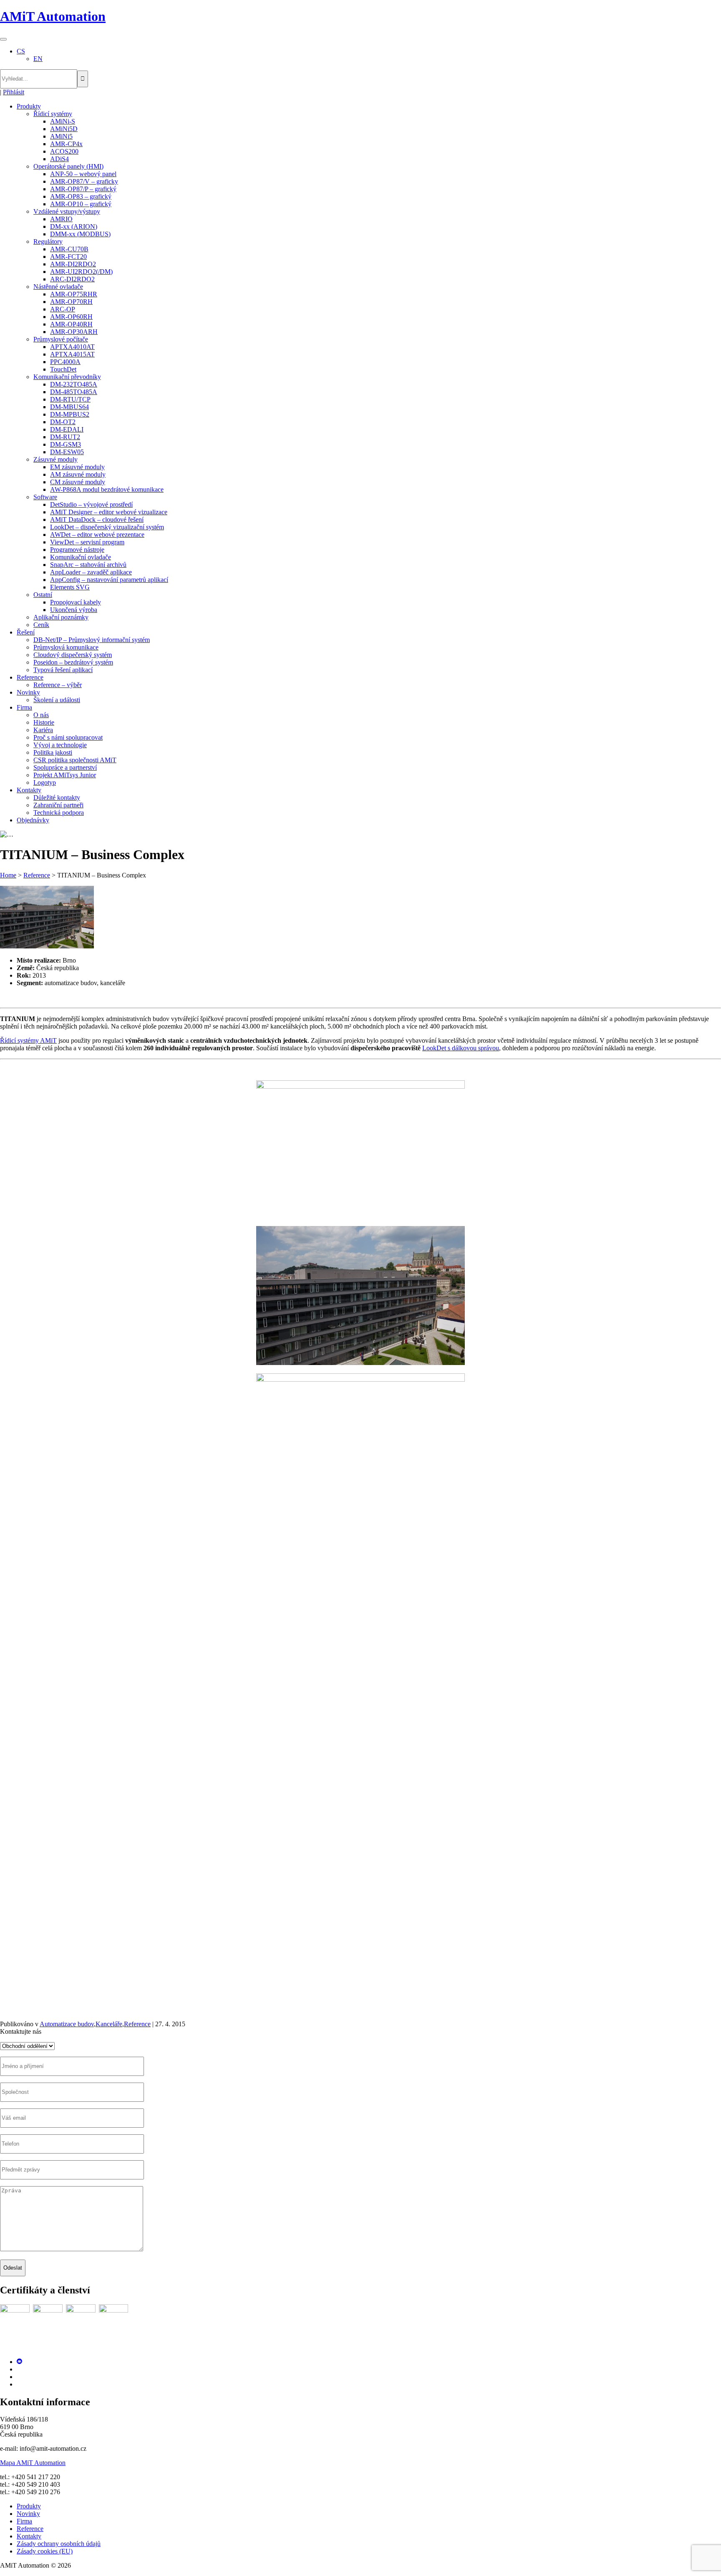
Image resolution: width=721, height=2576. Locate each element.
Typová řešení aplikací (63, 670)
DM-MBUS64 (69, 407)
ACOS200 (64, 151)
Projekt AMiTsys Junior (65, 775)
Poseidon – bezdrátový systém (73, 662)
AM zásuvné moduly (78, 474)
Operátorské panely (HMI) (68, 166)
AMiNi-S (63, 121)
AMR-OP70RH (71, 302)
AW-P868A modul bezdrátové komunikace (107, 489)
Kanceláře (109, 2024)
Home (8, 875)
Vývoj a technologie (60, 745)
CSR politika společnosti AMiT (75, 760)
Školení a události (57, 700)
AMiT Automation (53, 16)
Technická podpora (59, 813)
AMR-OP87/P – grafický (83, 189)
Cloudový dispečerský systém (73, 655)
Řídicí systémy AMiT (28, 1040)
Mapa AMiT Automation (33, 2463)
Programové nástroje (77, 550)
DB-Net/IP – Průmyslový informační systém (92, 640)
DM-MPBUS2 (70, 414)
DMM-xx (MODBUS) (80, 234)
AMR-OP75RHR (74, 294)
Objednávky (33, 820)
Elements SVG (70, 587)
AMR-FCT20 (68, 257)
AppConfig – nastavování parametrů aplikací (109, 580)
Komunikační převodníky (67, 377)
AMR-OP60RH (71, 317)
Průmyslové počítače (61, 339)
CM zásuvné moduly (78, 482)
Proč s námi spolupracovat (68, 737)
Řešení (26, 632)
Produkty (29, 106)
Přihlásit (14, 92)
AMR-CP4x (66, 144)
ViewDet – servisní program (87, 542)
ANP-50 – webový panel (83, 174)
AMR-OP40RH (71, 324)
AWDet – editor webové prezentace (97, 535)
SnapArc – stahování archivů (88, 565)
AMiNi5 (61, 136)
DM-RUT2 (65, 437)
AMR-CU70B (69, 249)
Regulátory (48, 241)
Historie (44, 722)
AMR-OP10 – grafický (81, 204)
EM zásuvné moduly (77, 467)
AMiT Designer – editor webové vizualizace (109, 512)
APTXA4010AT (72, 347)
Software (45, 497)
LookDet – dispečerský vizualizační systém (107, 527)
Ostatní (43, 595)
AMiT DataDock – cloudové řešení (97, 519)
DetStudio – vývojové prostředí (91, 504)
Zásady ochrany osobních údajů (59, 2544)
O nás (41, 715)
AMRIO (61, 219)
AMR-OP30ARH (74, 332)
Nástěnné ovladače (58, 287)
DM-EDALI (67, 429)
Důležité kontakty (57, 798)
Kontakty (29, 790)
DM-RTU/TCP (70, 399)
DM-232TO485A (74, 384)
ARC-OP (63, 309)
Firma (24, 707)
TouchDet (63, 369)
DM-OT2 (63, 422)
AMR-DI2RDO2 (73, 264)
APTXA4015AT (72, 354)
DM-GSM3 (66, 444)
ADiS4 (59, 159)
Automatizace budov (67, 2024)
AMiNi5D (64, 129)
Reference (30, 677)
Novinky (28, 692)
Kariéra (43, 730)
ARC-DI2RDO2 (72, 279)
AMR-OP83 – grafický (81, 196)
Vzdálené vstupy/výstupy (67, 211)
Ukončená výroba (74, 610)
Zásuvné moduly (55, 459)
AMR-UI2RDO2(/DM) (81, 272)
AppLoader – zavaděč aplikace (91, 572)
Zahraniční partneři (58, 805)
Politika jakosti (53, 752)
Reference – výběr (58, 685)
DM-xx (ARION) (74, 226)
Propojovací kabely (76, 602)
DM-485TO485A (74, 392)
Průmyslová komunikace (66, 647)
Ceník (41, 625)
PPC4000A (65, 362)
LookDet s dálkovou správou (461, 1048)
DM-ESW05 (67, 452)
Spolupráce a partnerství (65, 767)
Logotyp (45, 782)
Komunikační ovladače (81, 557)
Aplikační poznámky (61, 617)
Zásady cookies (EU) (45, 2551)
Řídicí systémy (53, 114)
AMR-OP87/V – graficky (84, 181)
